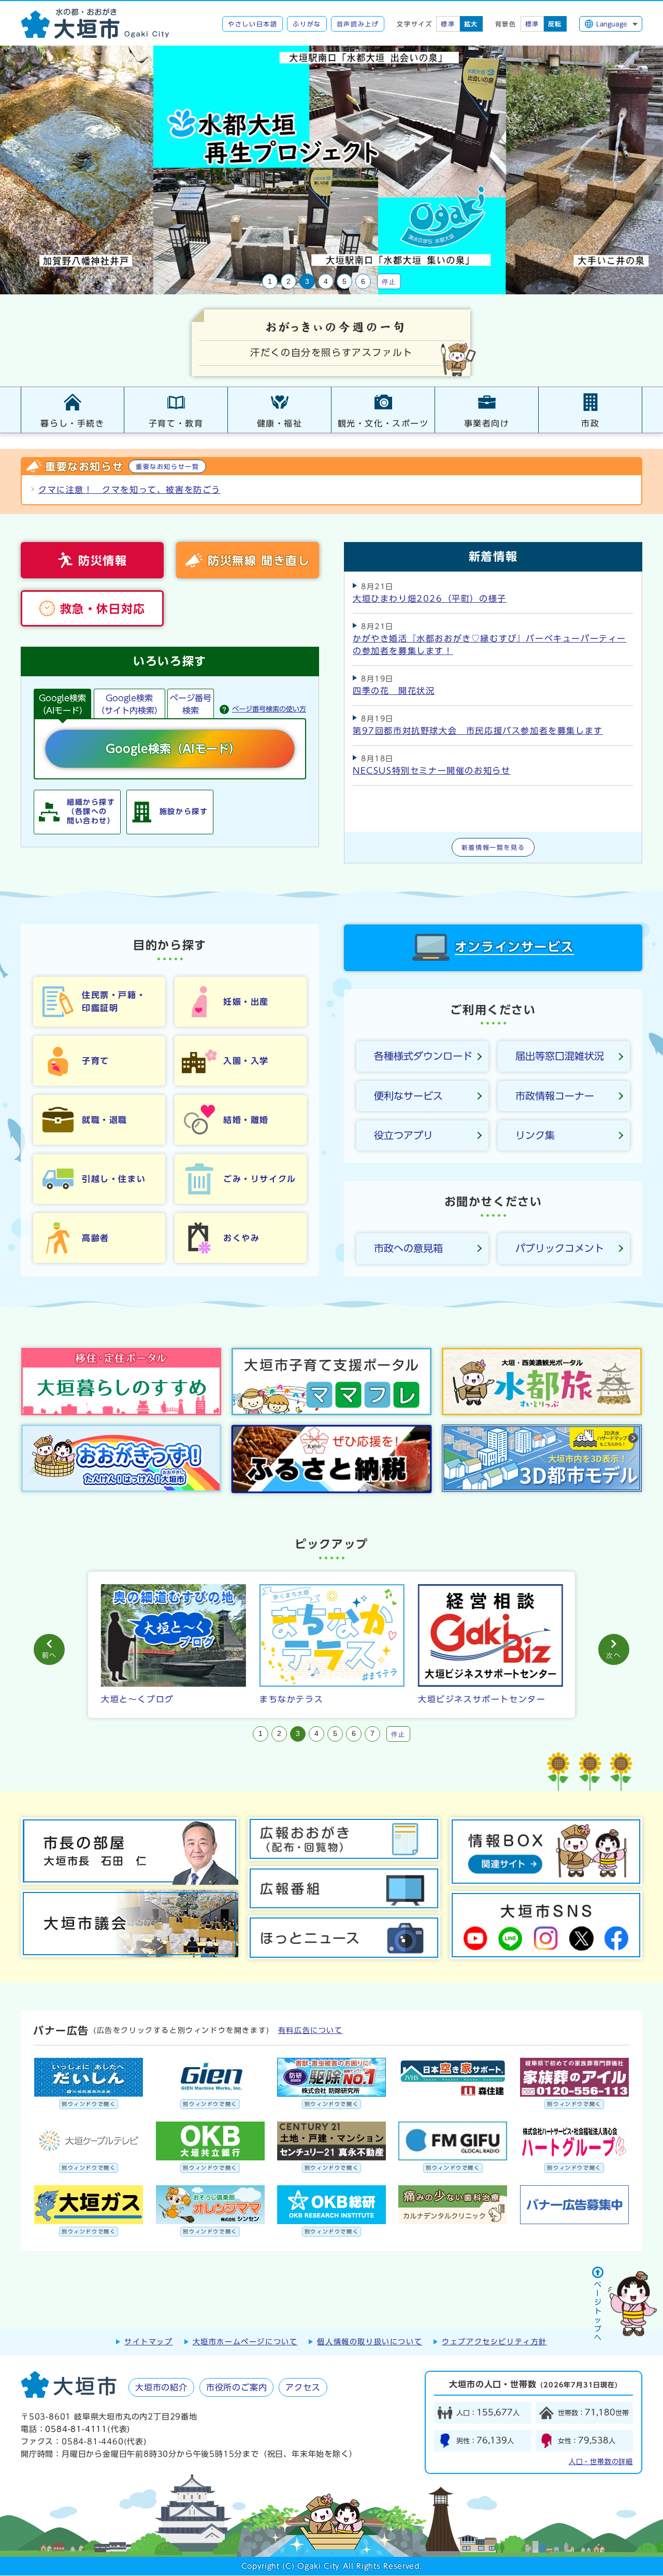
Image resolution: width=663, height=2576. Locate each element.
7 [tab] (372, 1734)
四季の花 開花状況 (394, 691)
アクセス (303, 2387)
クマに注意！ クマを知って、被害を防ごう (129, 490)
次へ (614, 1655)
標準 (448, 24)
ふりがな (307, 24)
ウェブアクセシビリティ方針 (494, 2342)
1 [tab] (270, 282)
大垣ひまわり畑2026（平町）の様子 (430, 599)
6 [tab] (363, 282)
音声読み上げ (358, 24)
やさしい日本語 (253, 24)
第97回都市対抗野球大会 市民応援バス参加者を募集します (478, 731)
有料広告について (311, 2030)
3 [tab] (307, 282)
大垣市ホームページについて (245, 2342)
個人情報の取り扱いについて (370, 2342)
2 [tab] (289, 282)
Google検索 (129, 704)
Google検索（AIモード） (63, 704)
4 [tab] (326, 282)
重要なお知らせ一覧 (167, 466)
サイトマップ (149, 2342)
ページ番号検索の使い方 (269, 709)
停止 (389, 281)
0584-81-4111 (76, 2429)
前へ (49, 1655)
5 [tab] (344, 282)
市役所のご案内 (237, 2387)
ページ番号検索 (191, 704)
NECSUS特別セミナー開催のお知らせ (431, 771)
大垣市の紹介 (161, 2387)
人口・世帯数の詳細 (601, 2462)
